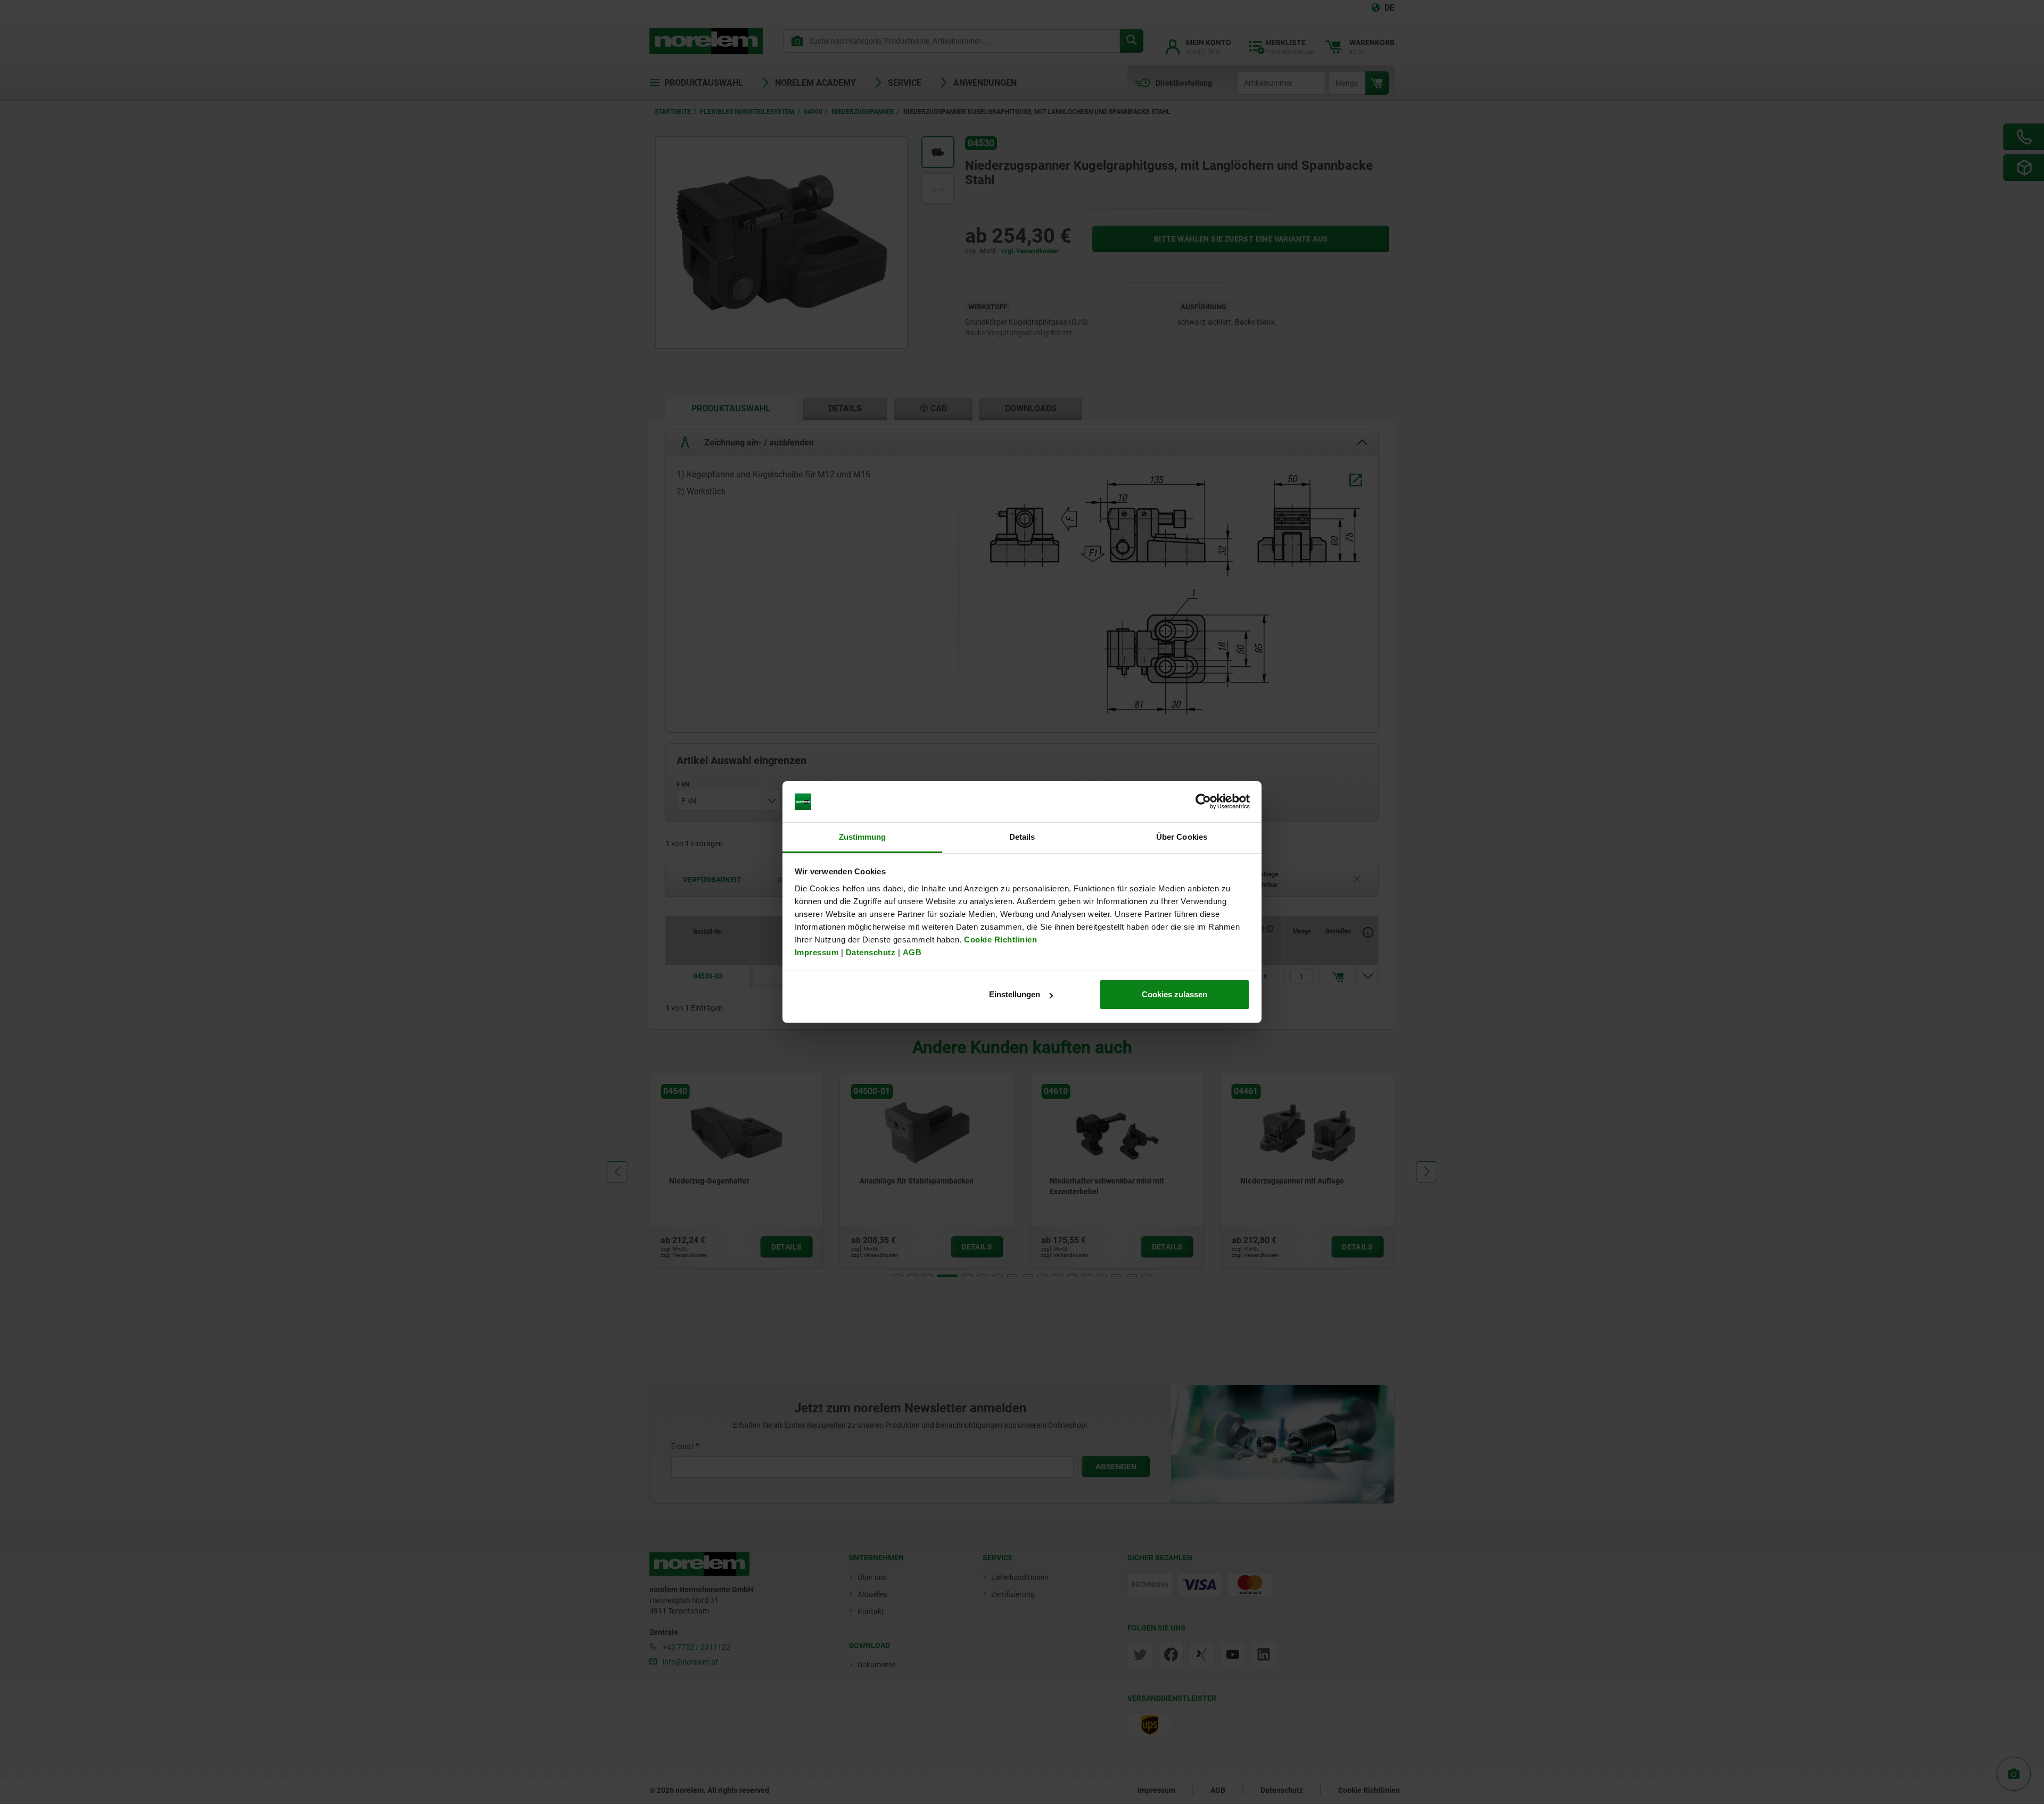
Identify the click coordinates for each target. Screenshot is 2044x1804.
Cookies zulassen (1175, 994)
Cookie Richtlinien (1000, 940)
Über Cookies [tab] (1182, 837)
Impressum (817, 952)
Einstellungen (1015, 994)
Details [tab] (1022, 837)
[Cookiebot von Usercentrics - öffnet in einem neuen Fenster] (1203, 802)
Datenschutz (871, 952)
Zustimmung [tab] (863, 837)
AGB (912, 952)
